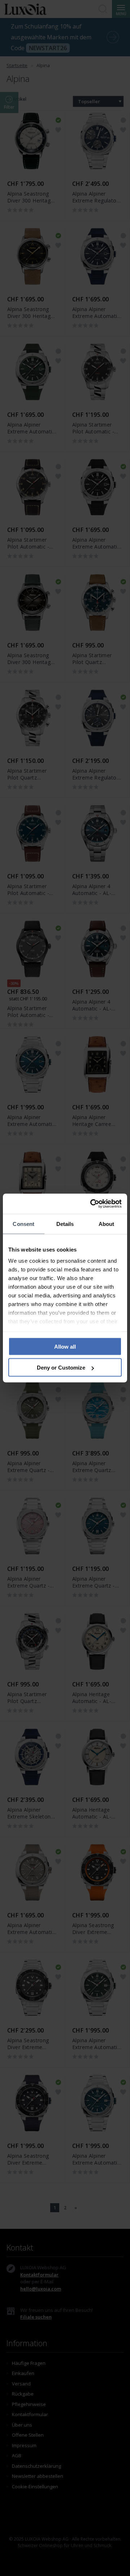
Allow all (65, 1346)
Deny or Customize (61, 1368)
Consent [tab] (23, 1224)
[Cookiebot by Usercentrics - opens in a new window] (92, 1204)
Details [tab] (65, 1224)
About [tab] (107, 1224)
